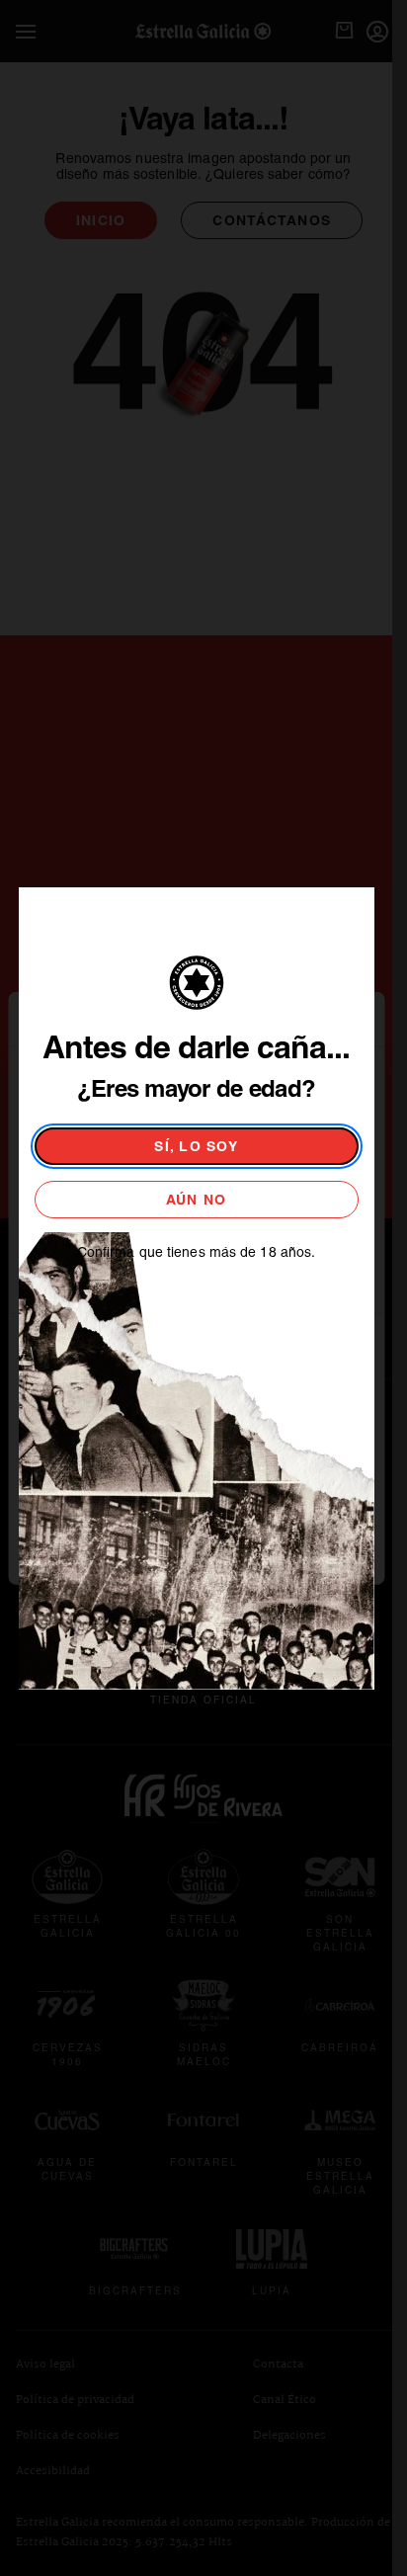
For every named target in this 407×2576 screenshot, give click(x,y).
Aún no (197, 1200)
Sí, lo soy (196, 1146)
